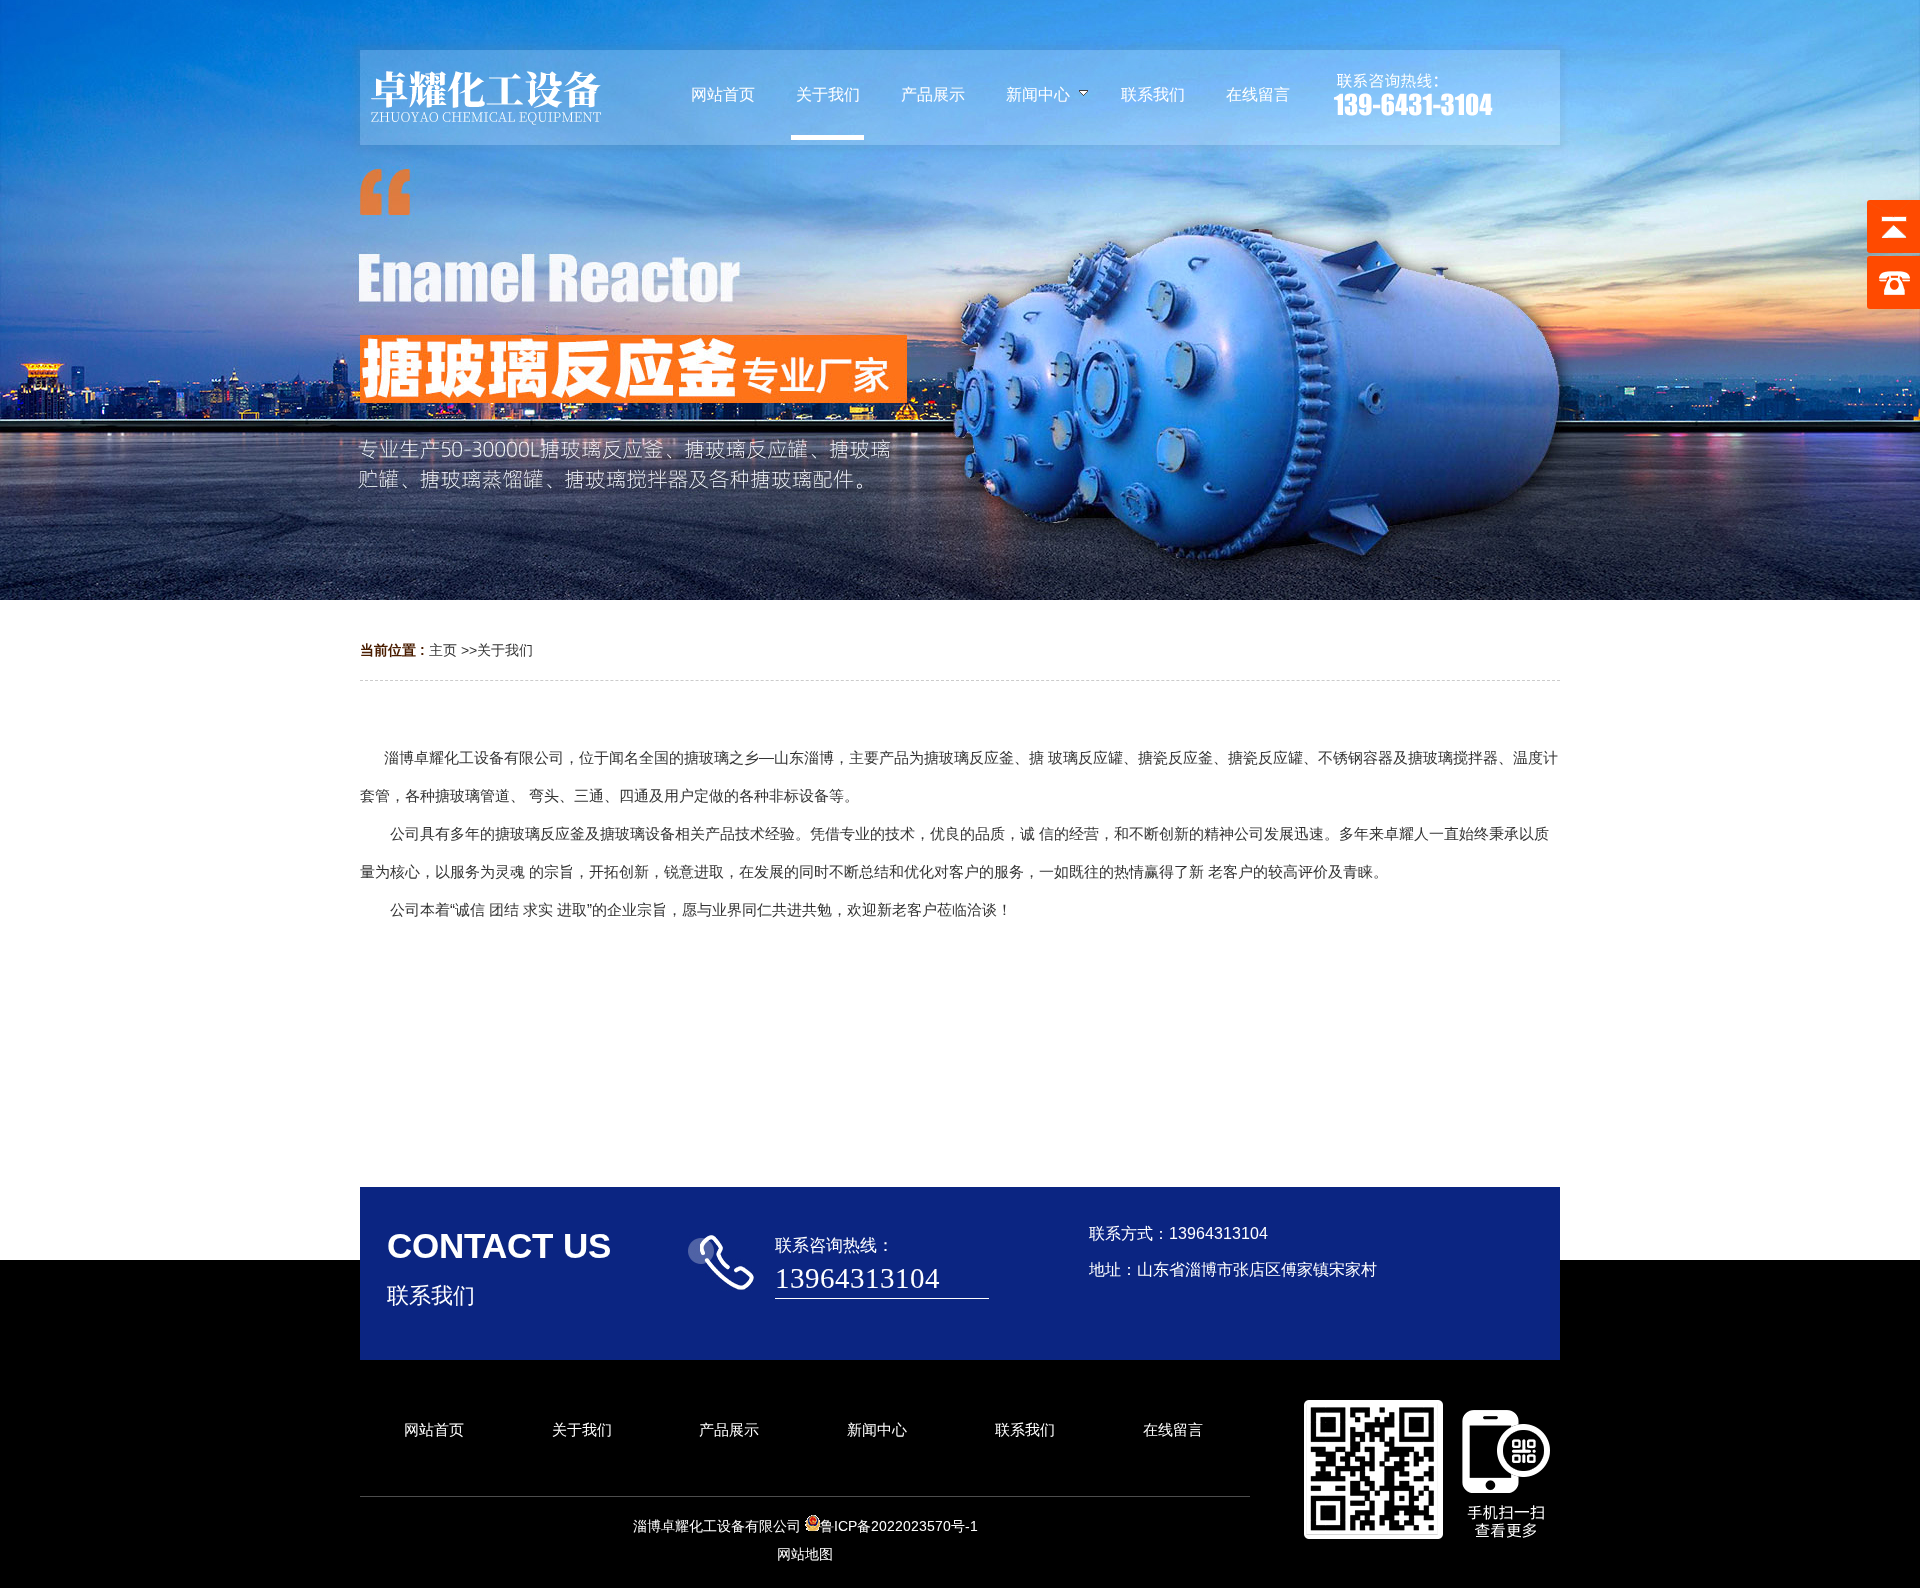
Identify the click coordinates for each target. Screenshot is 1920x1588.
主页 (443, 650)
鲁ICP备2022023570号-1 (899, 1526)
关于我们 (505, 650)
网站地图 (805, 1554)
